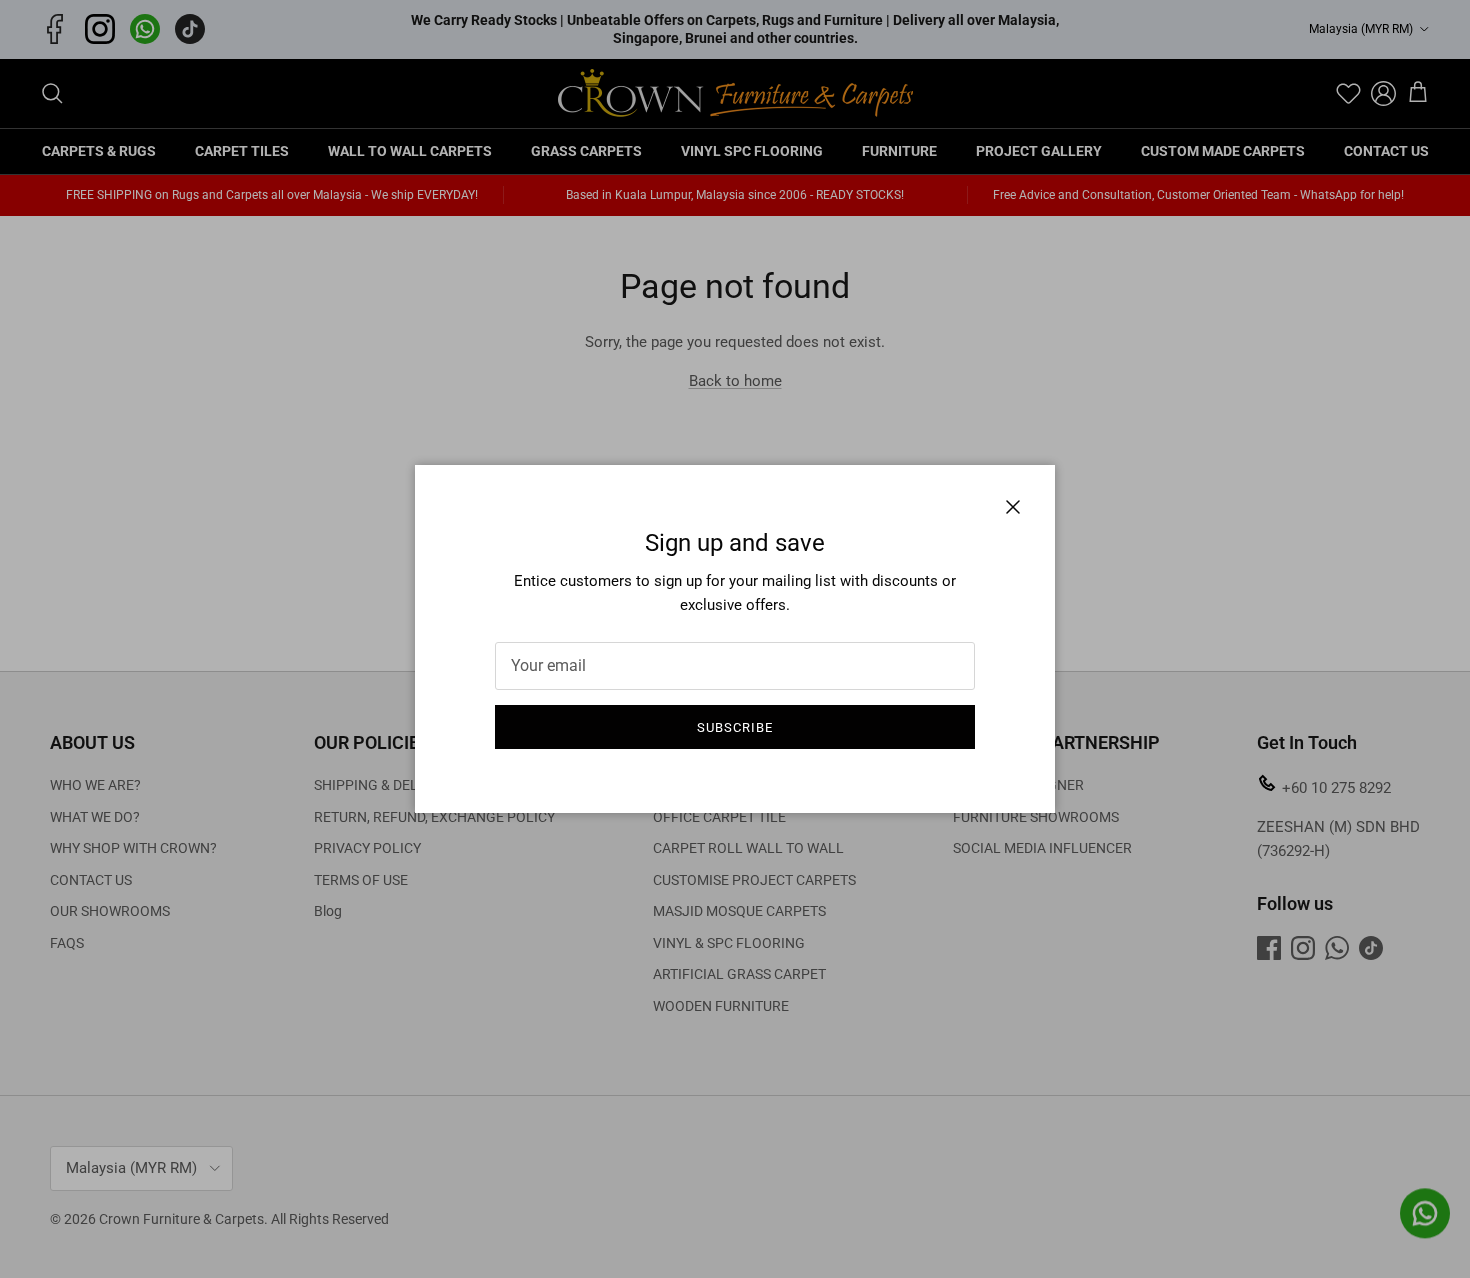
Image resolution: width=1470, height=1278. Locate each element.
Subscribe (735, 727)
